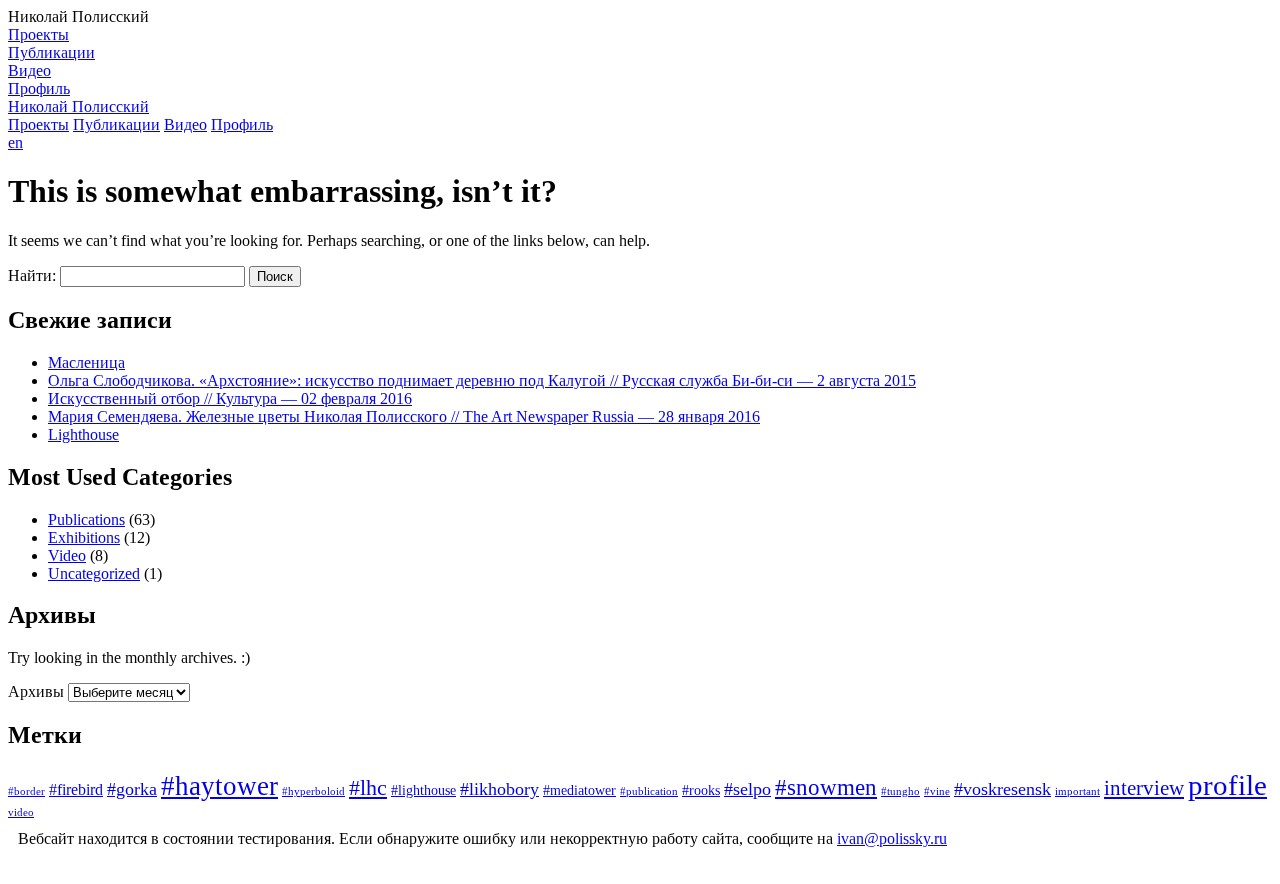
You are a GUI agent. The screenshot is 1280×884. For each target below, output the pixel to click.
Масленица (86, 362)
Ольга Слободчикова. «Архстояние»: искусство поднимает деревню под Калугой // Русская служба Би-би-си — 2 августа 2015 (482, 380)
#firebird (76, 790)
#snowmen (826, 787)
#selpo (747, 789)
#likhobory (499, 789)
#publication (649, 791)
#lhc (368, 788)
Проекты (38, 34)
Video (67, 555)
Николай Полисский (78, 106)
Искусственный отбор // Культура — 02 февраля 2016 (230, 398)
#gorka (132, 789)
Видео (29, 70)
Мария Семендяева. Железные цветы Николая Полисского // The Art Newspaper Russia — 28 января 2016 (404, 416)
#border (26, 791)
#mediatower (579, 790)
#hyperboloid (313, 791)
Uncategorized (94, 573)
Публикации (51, 52)
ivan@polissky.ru (892, 838)
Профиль (39, 88)
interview (1144, 788)
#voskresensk (1002, 789)
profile (1227, 785)
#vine (937, 791)
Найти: (32, 275)
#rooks (701, 790)
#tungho (900, 791)
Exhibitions (84, 537)
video (21, 812)
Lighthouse (83, 434)
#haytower (219, 786)
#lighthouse (423, 790)
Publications (86, 519)
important (1077, 791)
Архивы (36, 691)
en (15, 142)
